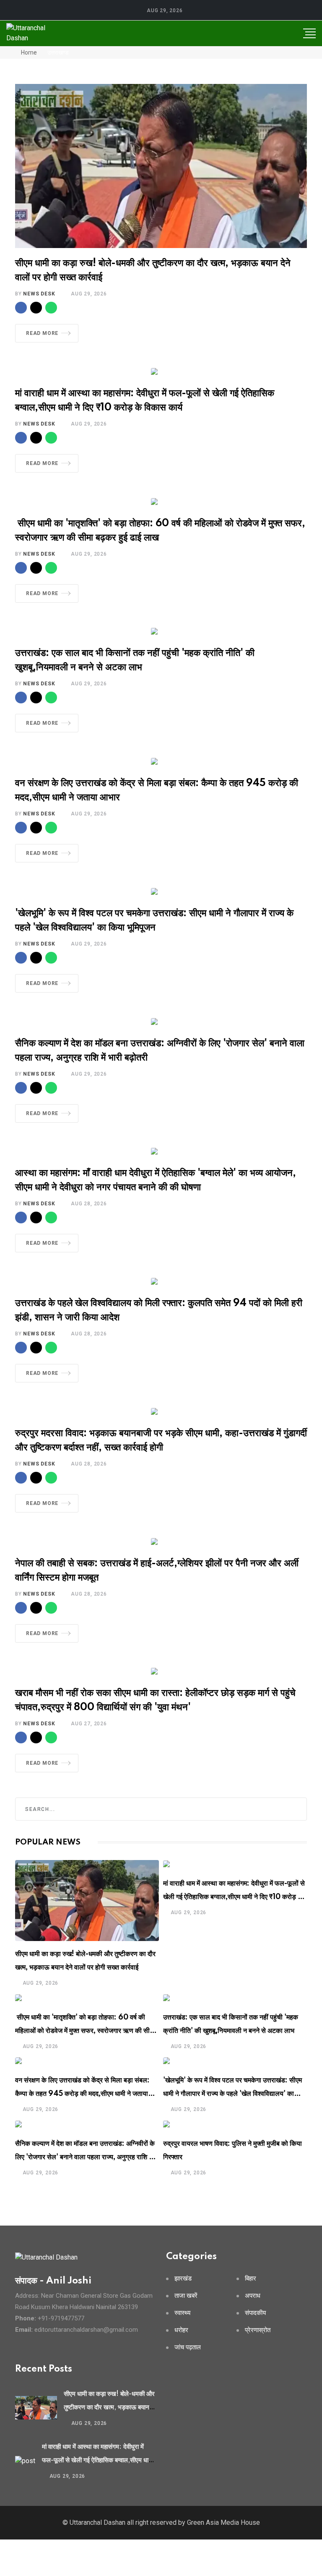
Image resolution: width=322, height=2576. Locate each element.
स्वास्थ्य (182, 2313)
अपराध (253, 2296)
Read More (42, 333)
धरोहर (181, 2330)
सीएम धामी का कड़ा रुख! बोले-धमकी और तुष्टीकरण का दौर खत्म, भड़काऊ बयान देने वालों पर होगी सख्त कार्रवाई (109, 2407)
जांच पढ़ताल (188, 2347)
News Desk (39, 294)
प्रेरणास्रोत (258, 2330)
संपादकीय (255, 2313)
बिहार (251, 2279)
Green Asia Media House (223, 2522)
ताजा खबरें (186, 2296)
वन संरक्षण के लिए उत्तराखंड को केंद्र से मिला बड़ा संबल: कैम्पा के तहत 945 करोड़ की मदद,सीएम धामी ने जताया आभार (82, 2094)
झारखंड (183, 2279)
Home (28, 52)
